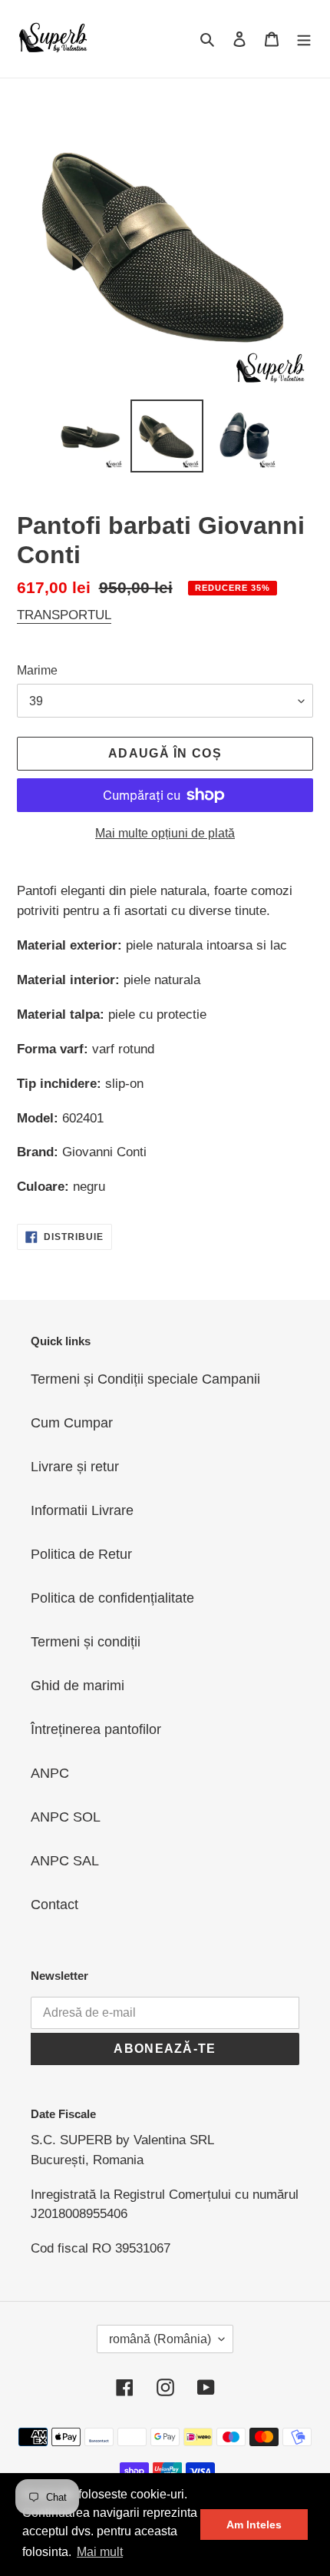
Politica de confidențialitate (112, 1598)
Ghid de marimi (78, 1686)
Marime (37, 670)
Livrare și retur (75, 1467)
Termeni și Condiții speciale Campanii (145, 1379)
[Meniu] (304, 39)
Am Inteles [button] (254, 2525)
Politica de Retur (81, 1554)
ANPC (50, 1773)
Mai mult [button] (100, 2552)
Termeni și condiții (86, 1642)
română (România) (160, 2339)
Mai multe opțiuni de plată (165, 833)
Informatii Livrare (82, 1510)
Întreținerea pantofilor (96, 1729)
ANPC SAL (65, 1861)
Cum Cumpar (72, 1423)
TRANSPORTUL (64, 615)
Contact (54, 1905)
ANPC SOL (66, 1817)
